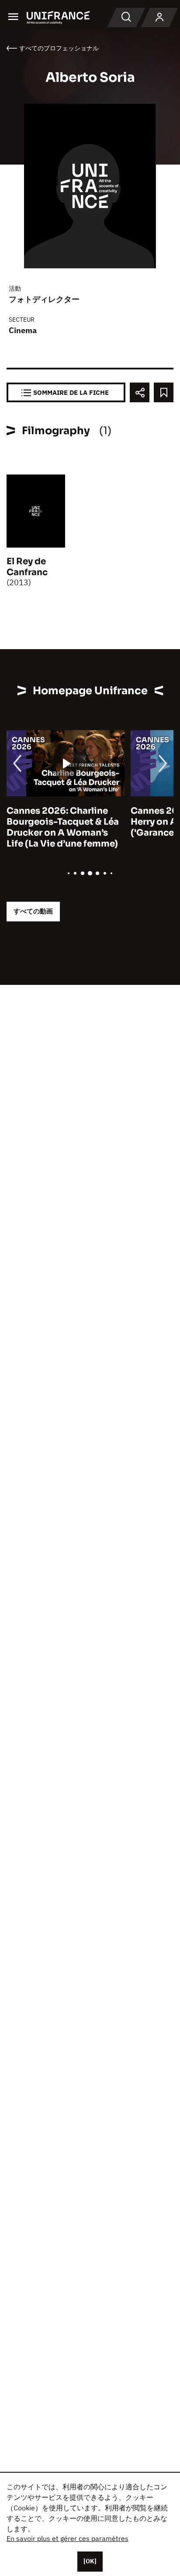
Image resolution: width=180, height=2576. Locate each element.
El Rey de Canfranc (27, 567)
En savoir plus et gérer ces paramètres (67, 2538)
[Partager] (140, 392)
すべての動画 (33, 911)
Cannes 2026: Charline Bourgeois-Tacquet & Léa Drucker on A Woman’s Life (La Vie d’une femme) (63, 827)
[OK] (90, 2561)
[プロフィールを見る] (159, 18)
